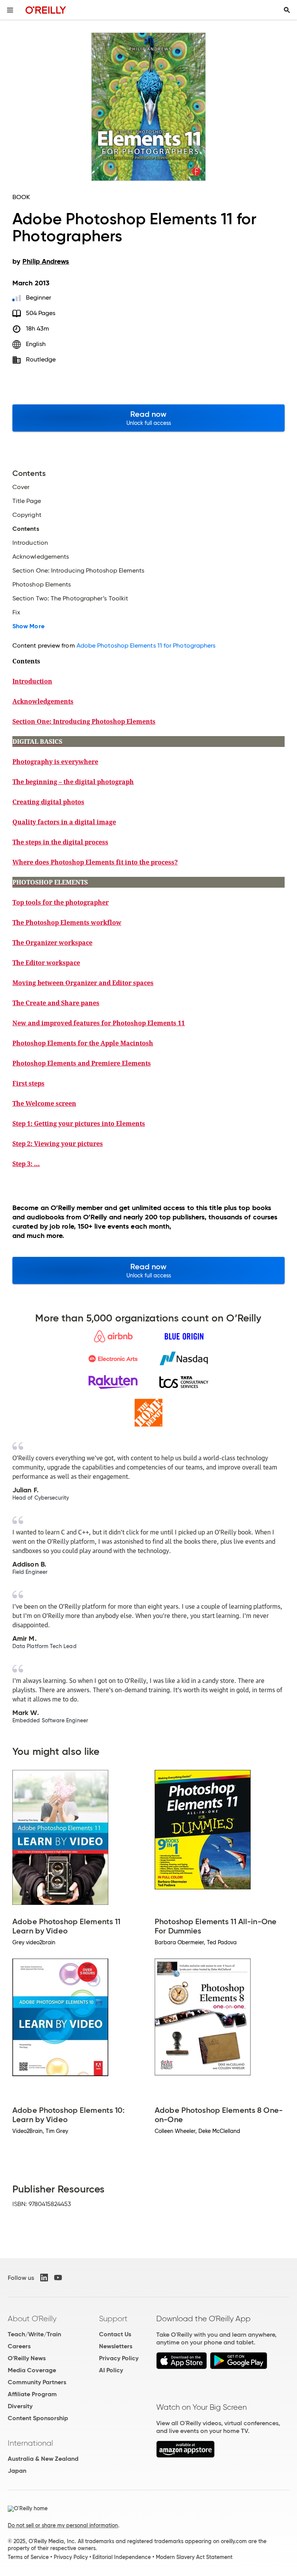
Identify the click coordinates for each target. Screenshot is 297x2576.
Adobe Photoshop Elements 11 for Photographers (146, 645)
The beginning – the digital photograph (73, 782)
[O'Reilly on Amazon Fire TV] (185, 2456)
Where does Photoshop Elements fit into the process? (95, 862)
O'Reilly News (27, 2358)
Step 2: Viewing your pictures (58, 1144)
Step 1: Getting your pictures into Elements (79, 1123)
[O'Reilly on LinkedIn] (44, 2278)
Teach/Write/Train (34, 2334)
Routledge (41, 359)
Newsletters (116, 2346)
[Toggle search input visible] (287, 10)
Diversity (20, 2406)
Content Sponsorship (38, 2418)
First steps (28, 1083)
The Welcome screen (44, 1103)
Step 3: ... (26, 1164)
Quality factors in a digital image (64, 822)
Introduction (32, 681)
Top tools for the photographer (61, 902)
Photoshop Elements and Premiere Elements (82, 1063)
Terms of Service (28, 2557)
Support (113, 2319)
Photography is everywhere (55, 762)
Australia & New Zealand (43, 2459)
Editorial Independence (122, 2557)
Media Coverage (32, 2370)
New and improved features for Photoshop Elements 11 (99, 1023)
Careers (19, 2346)
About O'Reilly (32, 2319)
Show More (28, 626)
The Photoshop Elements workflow (67, 922)
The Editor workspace (46, 963)
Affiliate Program (32, 2394)
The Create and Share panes (56, 1003)
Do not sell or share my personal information (63, 2525)
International (30, 2443)
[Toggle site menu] (10, 10)
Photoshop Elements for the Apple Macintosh (83, 1043)
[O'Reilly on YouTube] (58, 2278)
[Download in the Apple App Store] (182, 2367)
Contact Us (115, 2334)
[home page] (46, 10)
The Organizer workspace (52, 943)
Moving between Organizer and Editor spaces (83, 983)
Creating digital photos (48, 802)
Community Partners (37, 2382)
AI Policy (111, 2370)
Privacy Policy (119, 2358)
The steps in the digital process (60, 842)
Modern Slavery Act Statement (194, 2557)
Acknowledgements (43, 701)
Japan (17, 2471)
